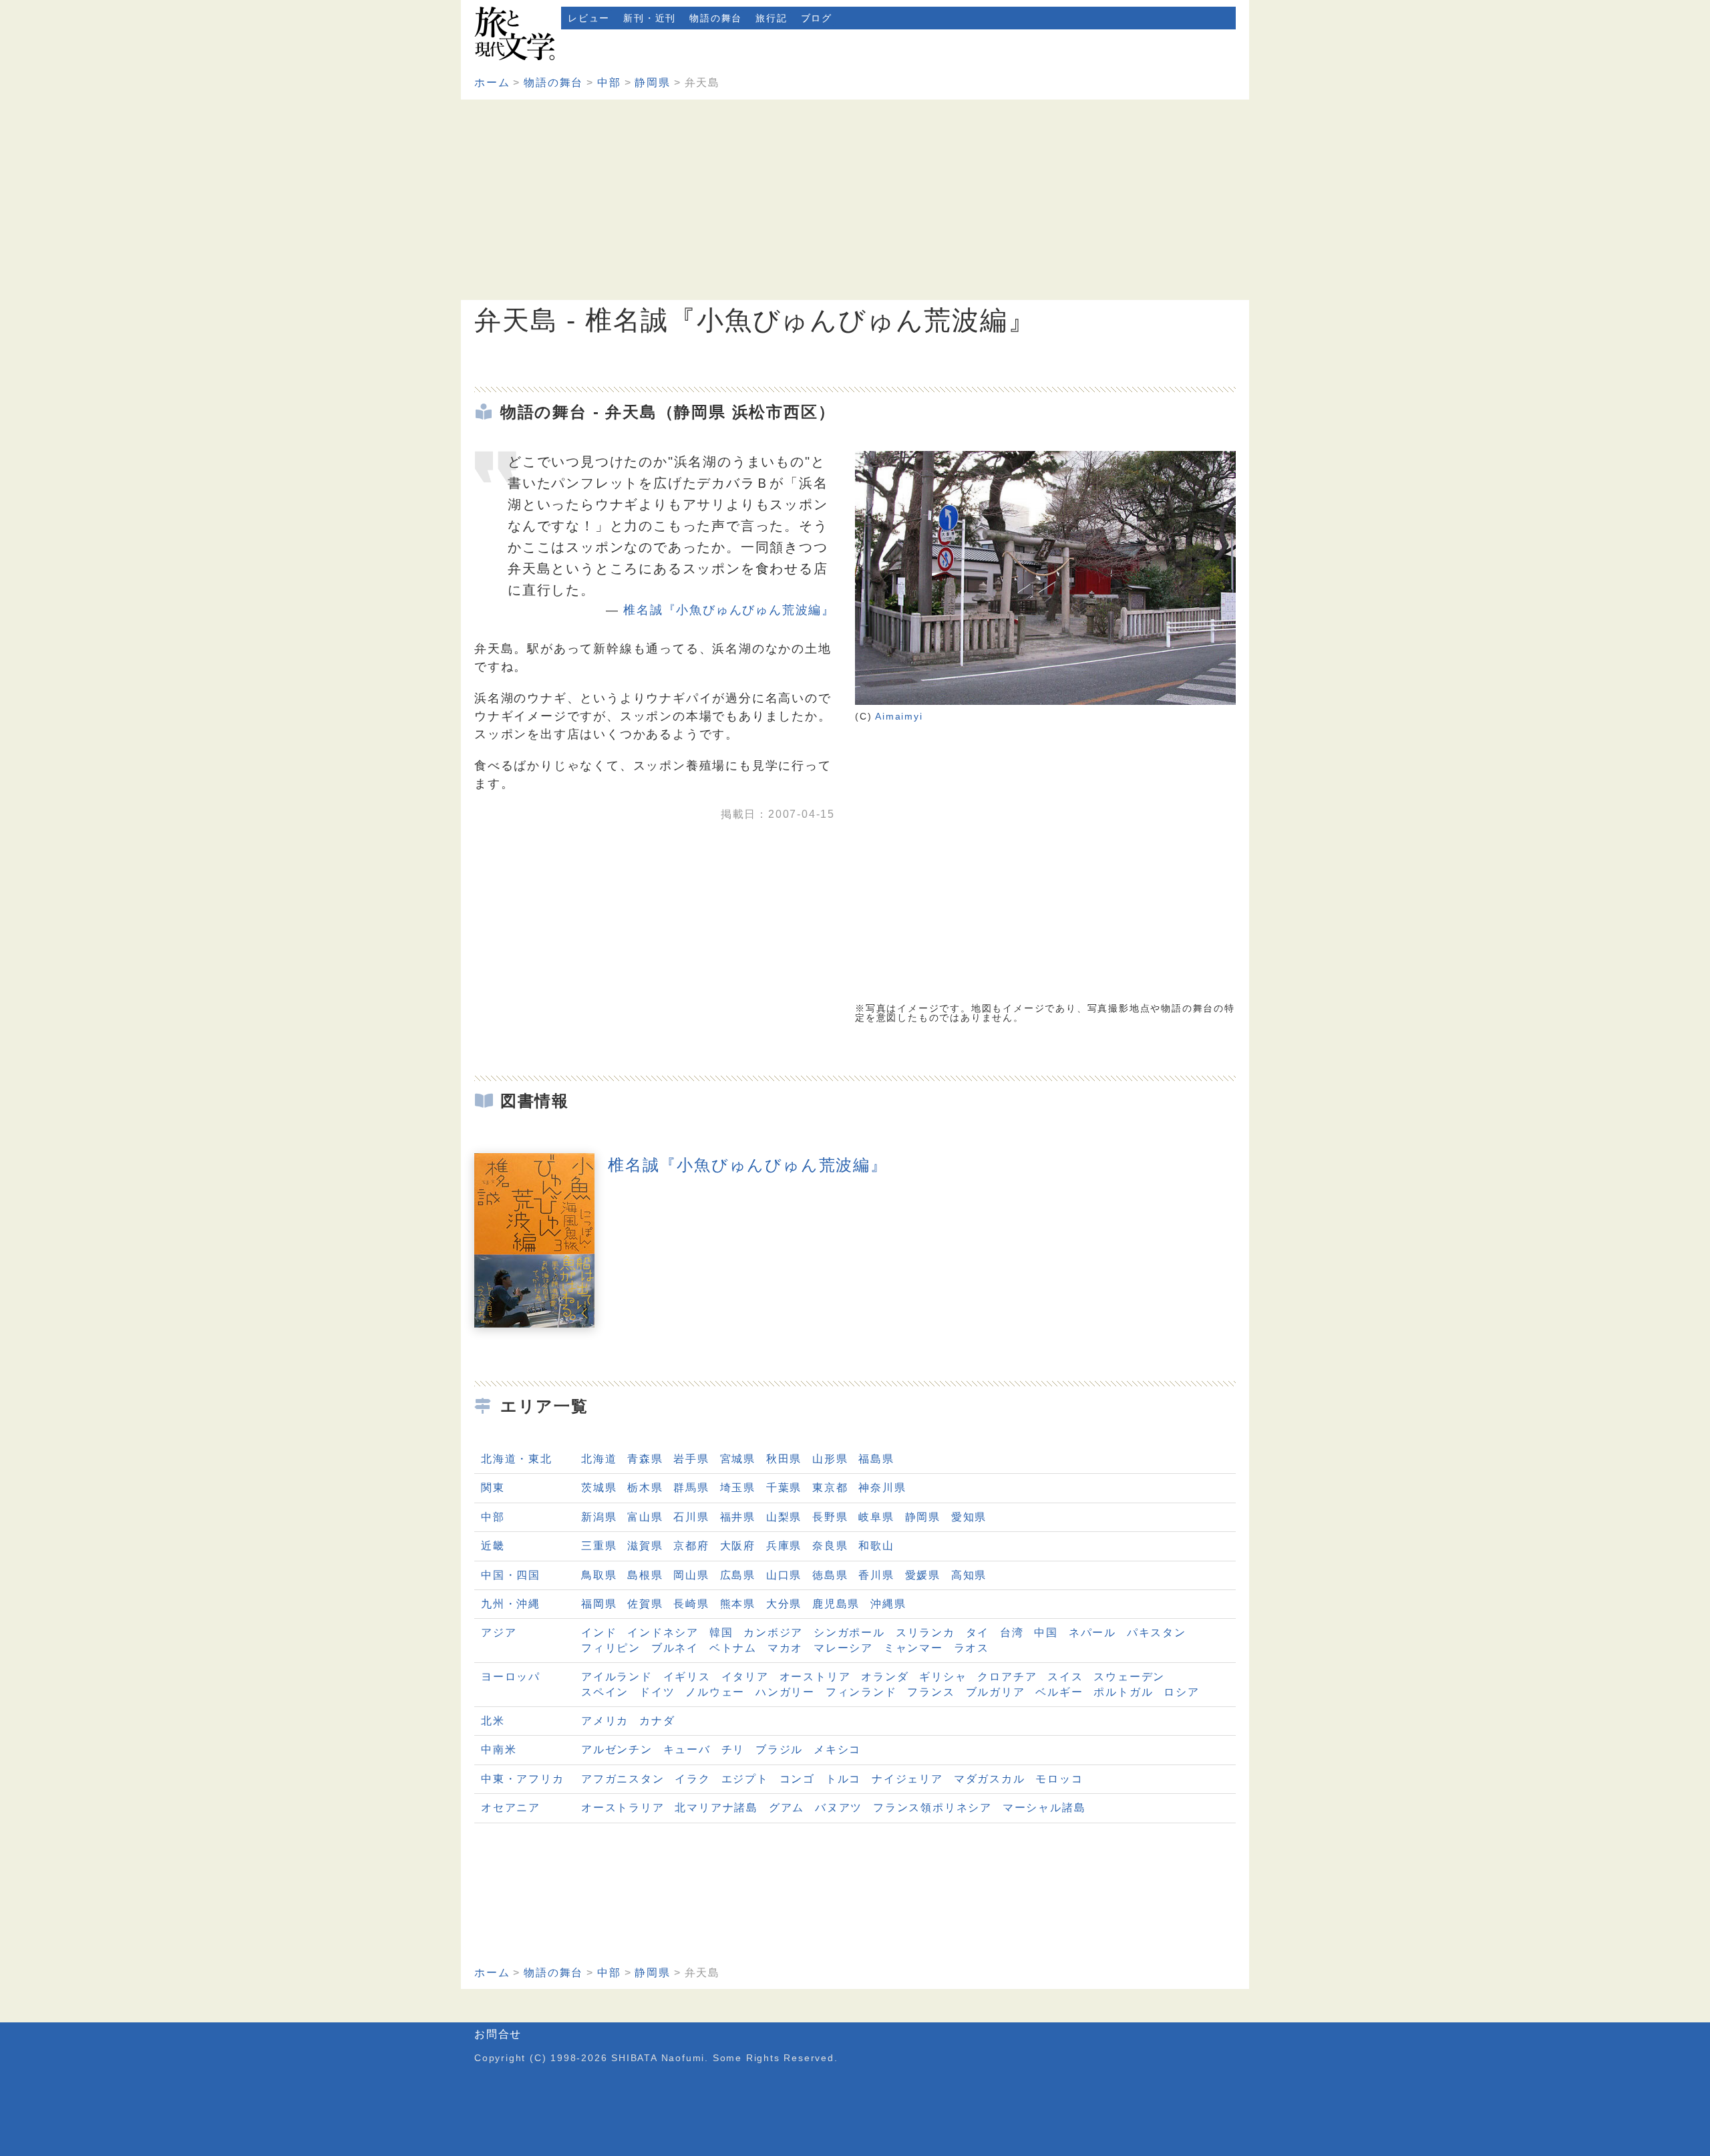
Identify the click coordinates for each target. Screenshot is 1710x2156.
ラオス (972, 1648)
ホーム (492, 83)
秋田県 (784, 1459)
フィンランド (861, 1692)
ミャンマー (913, 1648)
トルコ (843, 1779)
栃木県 (645, 1488)
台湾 (1012, 1633)
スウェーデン (1129, 1677)
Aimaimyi (899, 716)
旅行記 (771, 18)
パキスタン (1157, 1633)
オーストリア (815, 1677)
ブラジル (779, 1749)
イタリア (745, 1677)
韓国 (721, 1633)
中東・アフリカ (523, 1779)
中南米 (499, 1749)
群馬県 (691, 1488)
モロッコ (1059, 1779)
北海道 (599, 1459)
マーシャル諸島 (1044, 1808)
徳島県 (830, 1575)
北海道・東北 (517, 1459)
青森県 (645, 1459)
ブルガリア (996, 1692)
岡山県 (691, 1575)
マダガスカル (990, 1779)
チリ (733, 1749)
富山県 (645, 1517)
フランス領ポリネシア (932, 1808)
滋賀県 (645, 1546)
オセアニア (511, 1808)
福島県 (876, 1459)
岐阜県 (876, 1517)
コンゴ (797, 1779)
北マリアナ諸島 (716, 1808)
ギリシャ (943, 1677)
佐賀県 (645, 1604)
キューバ (687, 1749)
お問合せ (498, 2034)
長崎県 (691, 1604)
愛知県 (969, 1517)
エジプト (745, 1779)
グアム (787, 1808)
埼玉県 (738, 1488)
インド (599, 1633)
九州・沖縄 (511, 1604)
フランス (931, 1692)
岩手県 (691, 1459)
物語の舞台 (716, 18)
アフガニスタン (623, 1779)
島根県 (645, 1575)
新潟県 (599, 1517)
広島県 (738, 1575)
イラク (692, 1779)
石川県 (691, 1517)
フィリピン (611, 1648)
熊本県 (738, 1604)
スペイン (605, 1692)
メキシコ (837, 1749)
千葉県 (784, 1488)
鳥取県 (599, 1575)
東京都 (830, 1488)
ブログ (817, 18)
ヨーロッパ (511, 1677)
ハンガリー (785, 1692)
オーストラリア (623, 1808)
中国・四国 (511, 1575)
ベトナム (733, 1648)
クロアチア (1007, 1677)
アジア (499, 1633)
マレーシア (843, 1648)
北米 (493, 1721)
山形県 (830, 1459)
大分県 (784, 1604)
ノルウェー (715, 1692)
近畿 (493, 1546)
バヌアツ (839, 1808)
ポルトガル (1123, 1692)
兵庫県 (784, 1546)
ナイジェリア (907, 1779)
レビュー (589, 18)
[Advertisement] (855, 200)
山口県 (784, 1575)
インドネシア (663, 1633)
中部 (609, 83)
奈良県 (830, 1546)
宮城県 (738, 1459)
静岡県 (652, 83)
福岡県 (599, 1604)
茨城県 (599, 1488)
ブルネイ (675, 1648)
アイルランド (617, 1677)
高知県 (969, 1575)
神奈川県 (882, 1488)
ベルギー (1059, 1692)
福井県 (738, 1517)
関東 (493, 1488)
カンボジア (773, 1633)
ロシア (1181, 1692)
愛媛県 (923, 1575)
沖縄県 (888, 1604)
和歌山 (876, 1546)
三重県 (599, 1546)
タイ (978, 1633)
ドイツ (657, 1692)
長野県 (830, 1517)
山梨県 (784, 1517)
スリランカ (925, 1633)
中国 (1046, 1633)
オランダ (885, 1677)
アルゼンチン (617, 1749)
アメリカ (605, 1721)
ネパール (1092, 1633)
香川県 (876, 1575)
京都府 (691, 1546)
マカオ (785, 1648)
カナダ (657, 1721)
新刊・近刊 (650, 18)
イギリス (687, 1677)
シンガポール (849, 1633)
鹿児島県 (836, 1604)
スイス (1065, 1677)
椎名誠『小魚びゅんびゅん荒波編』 (729, 610)
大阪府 (738, 1546)
